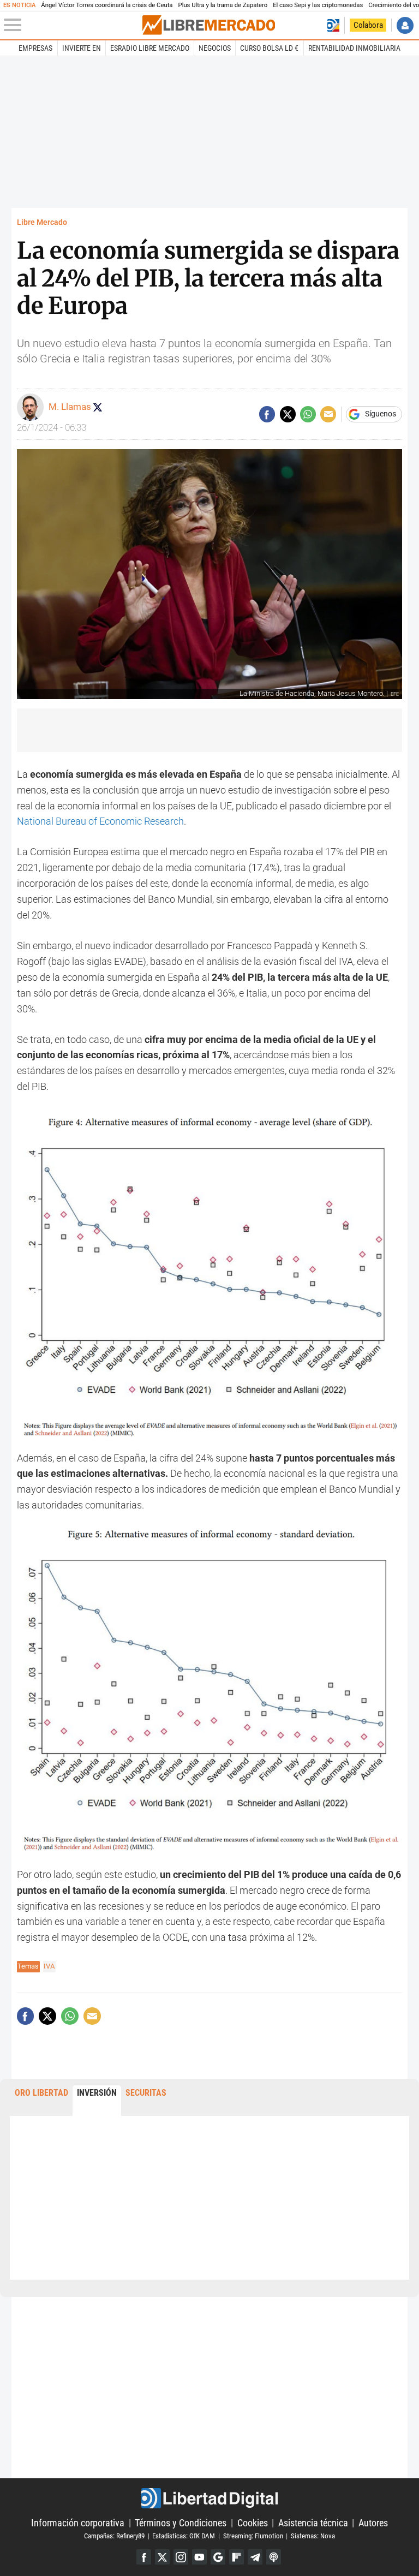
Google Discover (218, 2557)
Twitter (162, 2557)
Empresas (35, 48)
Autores (373, 2523)
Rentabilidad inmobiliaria (354, 48)
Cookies (253, 2523)
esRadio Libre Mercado (150, 48)
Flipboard (237, 2557)
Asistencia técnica (313, 2523)
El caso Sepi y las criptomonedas (318, 5)
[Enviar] (308, 414)
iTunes (274, 2557)
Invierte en (82, 48)
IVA (49, 1966)
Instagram (181, 2557)
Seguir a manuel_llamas (98, 407)
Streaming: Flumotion (253, 2536)
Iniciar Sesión (405, 25)
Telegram (255, 2557)
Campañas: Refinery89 (114, 2536)
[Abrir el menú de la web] (72, 25)
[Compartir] (267, 414)
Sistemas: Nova (313, 2536)
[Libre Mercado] (209, 25)
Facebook (144, 2557)
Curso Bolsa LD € (269, 48)
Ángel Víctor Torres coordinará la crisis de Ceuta (107, 5)
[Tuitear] (288, 414)
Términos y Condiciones (181, 2523)
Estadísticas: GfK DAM (184, 2536)
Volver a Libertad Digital (333, 25)
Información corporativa (78, 2523)
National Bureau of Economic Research (100, 821)
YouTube (199, 2557)
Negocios (215, 48)
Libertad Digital (209, 2498)
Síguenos (381, 414)
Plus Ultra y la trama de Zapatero (223, 5)
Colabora (368, 25)
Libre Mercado (42, 222)
